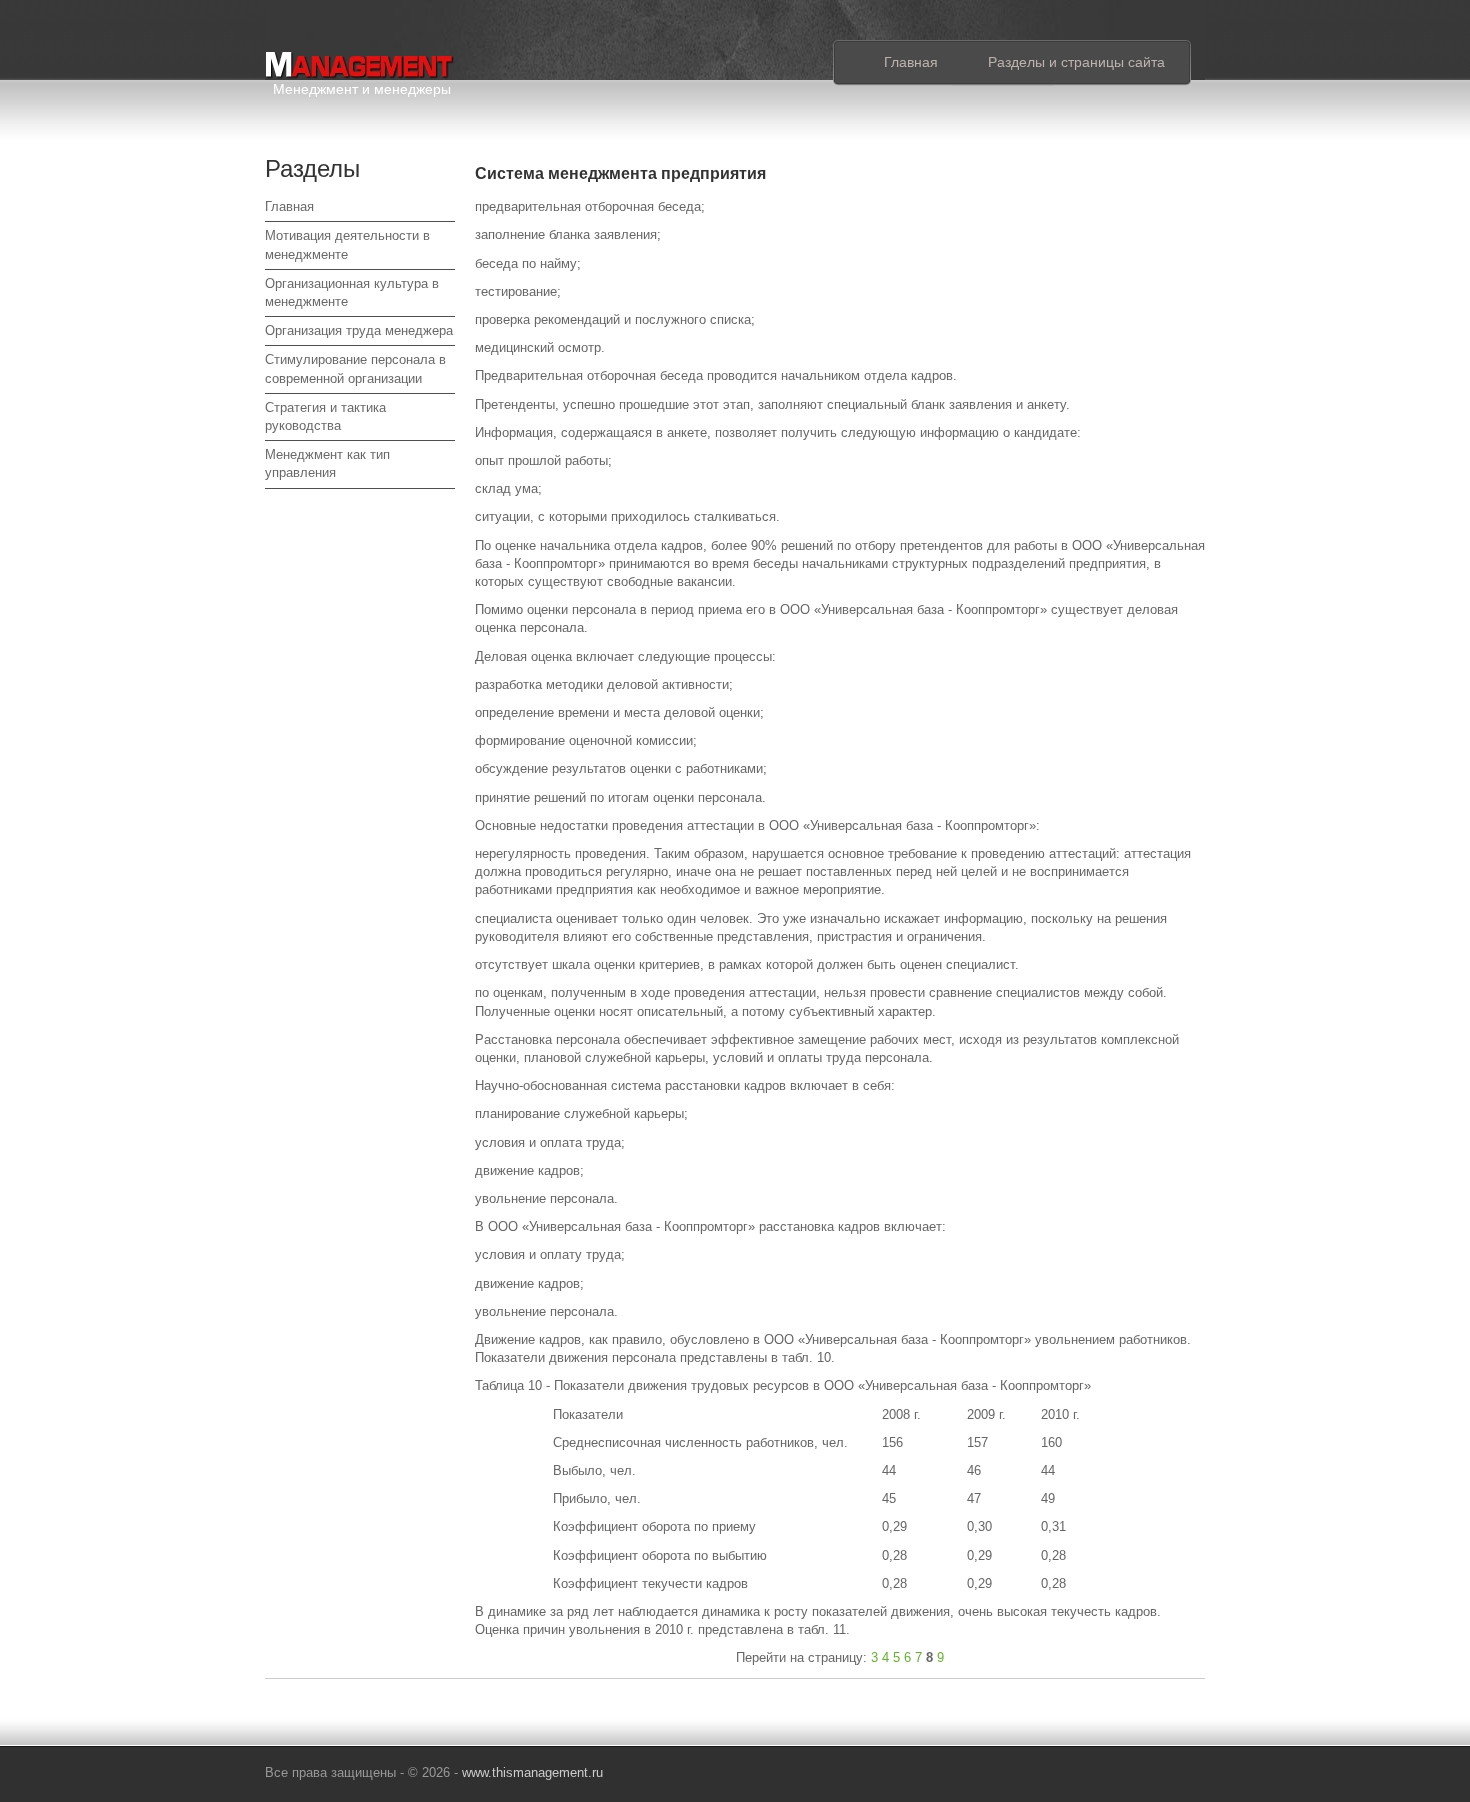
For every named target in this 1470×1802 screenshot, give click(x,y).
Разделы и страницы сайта (1076, 62)
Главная (911, 62)
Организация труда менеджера (359, 330)
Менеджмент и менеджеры (362, 85)
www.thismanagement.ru (532, 1772)
